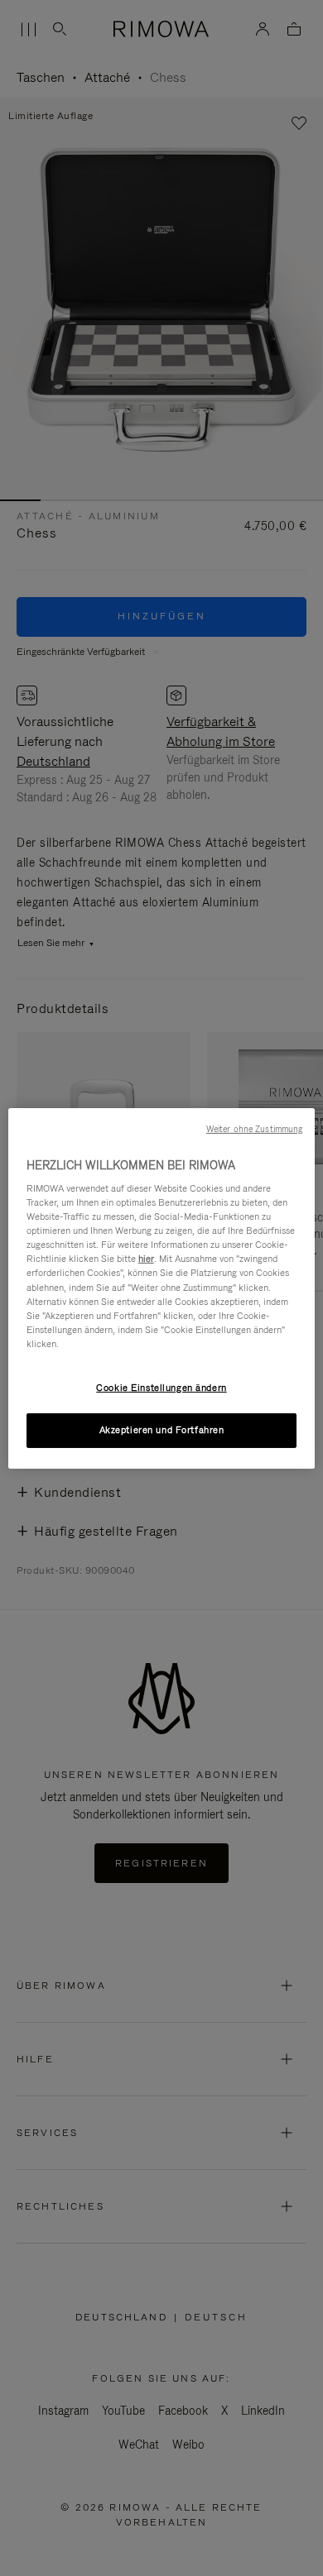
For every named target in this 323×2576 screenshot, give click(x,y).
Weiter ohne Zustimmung (254, 1128)
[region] (162, 1288)
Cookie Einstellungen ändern (161, 1388)
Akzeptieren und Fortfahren (162, 1430)
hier (146, 1259)
